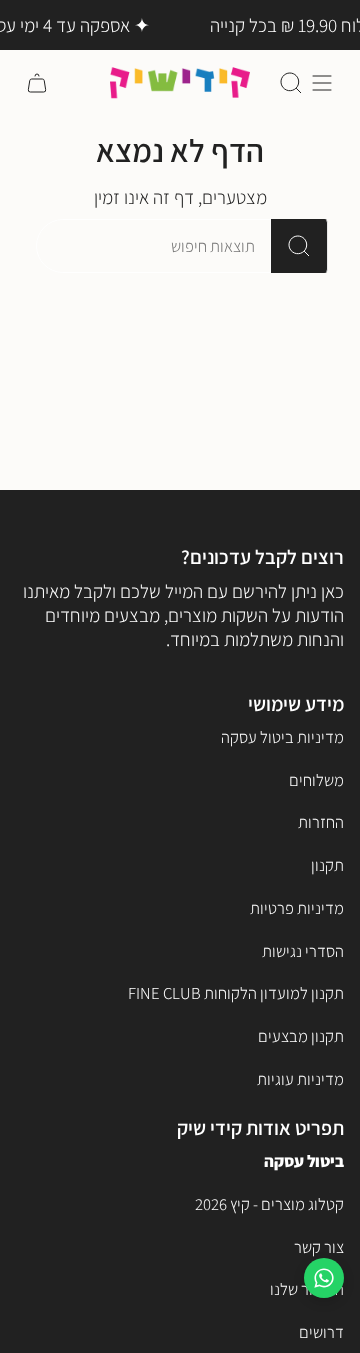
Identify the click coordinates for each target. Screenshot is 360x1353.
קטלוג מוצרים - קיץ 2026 (269, 1204)
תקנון (327, 865)
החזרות (321, 822)
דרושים (321, 1332)
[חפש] (299, 246)
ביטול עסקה (304, 1161)
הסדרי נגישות (303, 951)
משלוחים (316, 780)
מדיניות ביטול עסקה (282, 737)
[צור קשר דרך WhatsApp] (324, 1278)
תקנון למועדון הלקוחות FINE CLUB (236, 993)
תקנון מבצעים (301, 1036)
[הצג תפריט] (322, 83)
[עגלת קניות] (37, 83)
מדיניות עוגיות (300, 1079)
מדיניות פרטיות (297, 908)
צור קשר (319, 1247)
